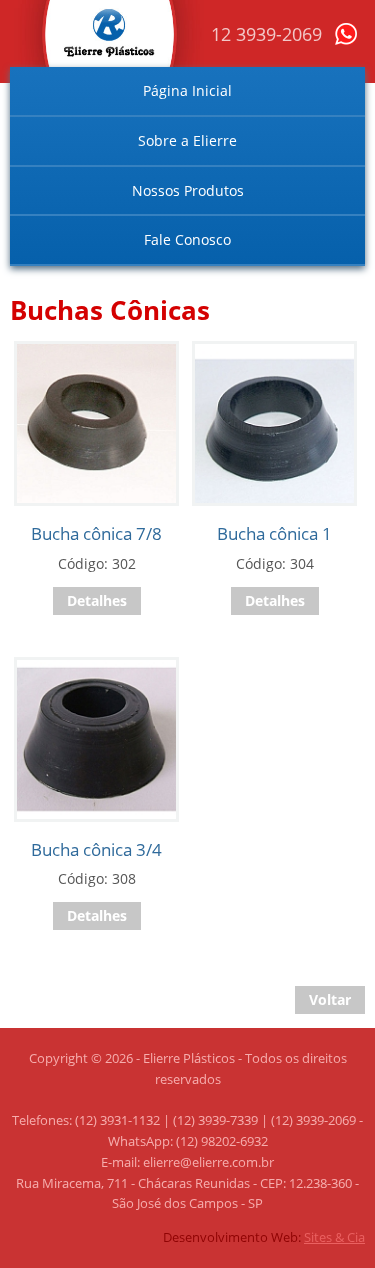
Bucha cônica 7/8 (96, 533)
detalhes (97, 600)
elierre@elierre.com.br (208, 1162)
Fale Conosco (187, 239)
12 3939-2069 (266, 34)
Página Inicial (187, 90)
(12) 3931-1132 (117, 1120)
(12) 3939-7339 (215, 1120)
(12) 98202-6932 (222, 1141)
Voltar (330, 999)
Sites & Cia (334, 1237)
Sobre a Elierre (187, 140)
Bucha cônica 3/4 (96, 849)
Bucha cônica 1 (274, 533)
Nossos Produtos (188, 190)
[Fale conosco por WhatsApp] (345, 40)
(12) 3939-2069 (313, 1120)
